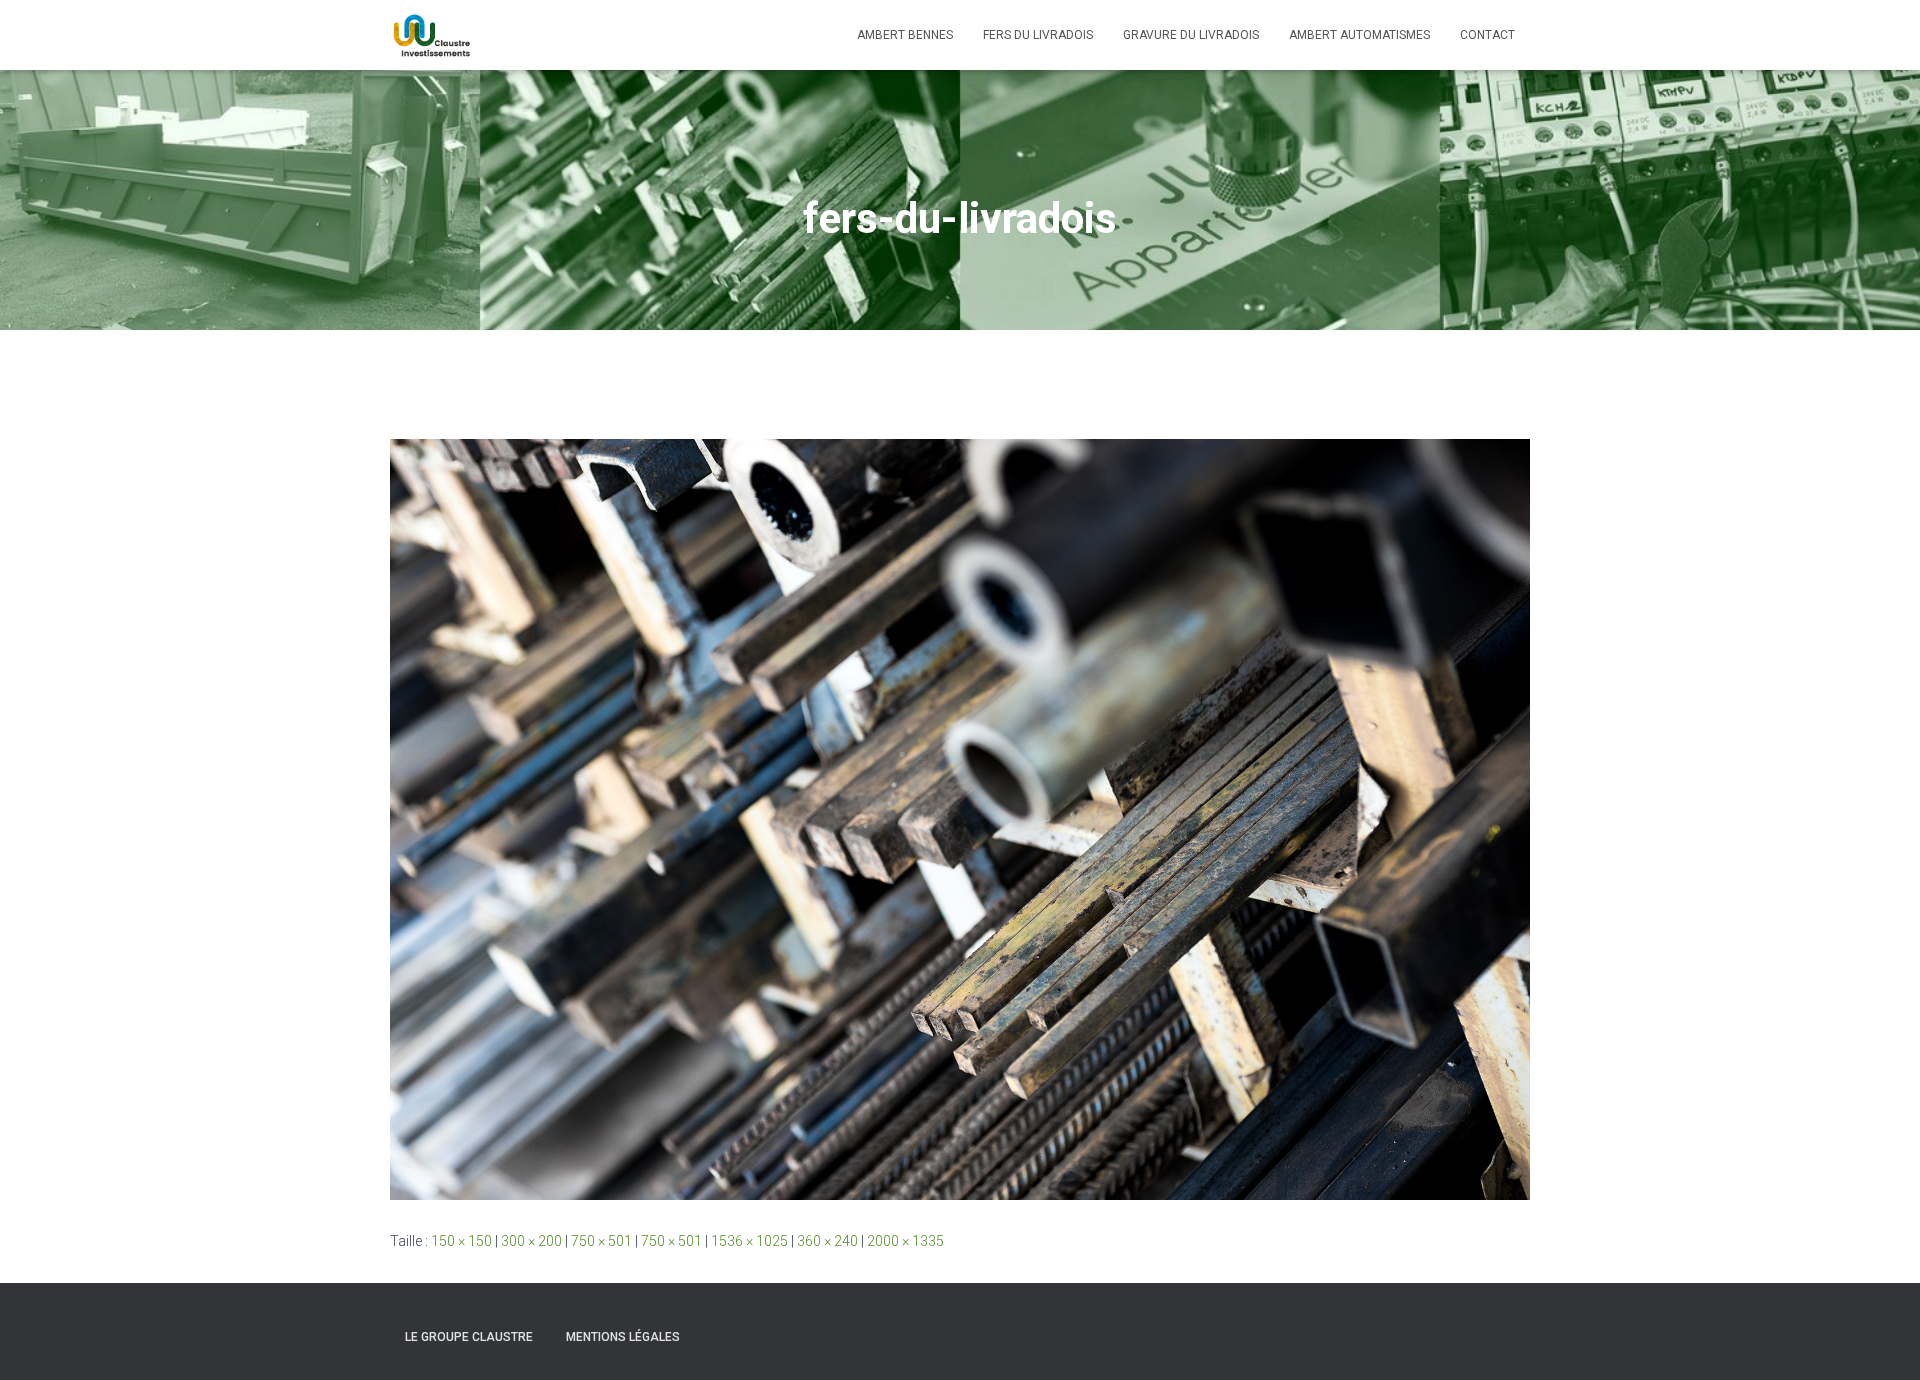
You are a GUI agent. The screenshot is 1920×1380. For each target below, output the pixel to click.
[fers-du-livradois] (960, 818)
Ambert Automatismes (1359, 35)
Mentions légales (623, 1337)
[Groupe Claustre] (431, 35)
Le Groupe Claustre (469, 1337)
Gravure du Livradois (1191, 35)
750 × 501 (601, 1241)
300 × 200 (531, 1241)
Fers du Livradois (1038, 35)
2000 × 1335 (905, 1241)
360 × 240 (827, 1241)
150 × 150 (461, 1241)
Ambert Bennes (905, 35)
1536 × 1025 (749, 1241)
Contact (1487, 35)
